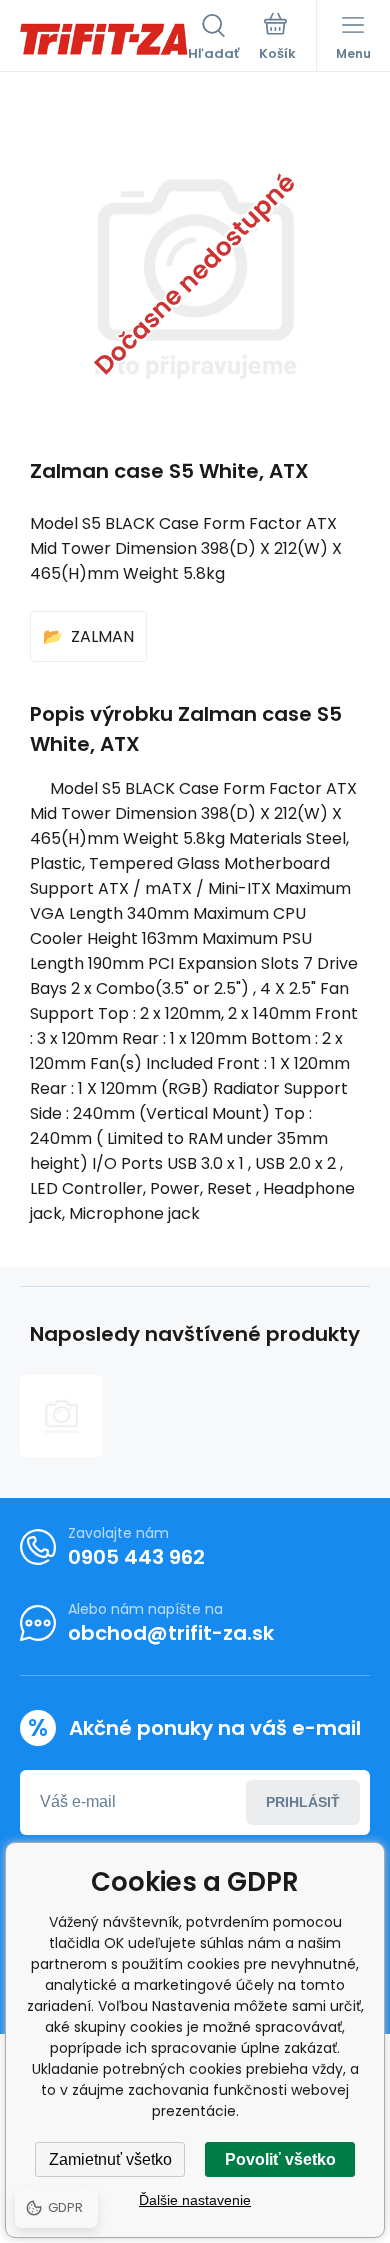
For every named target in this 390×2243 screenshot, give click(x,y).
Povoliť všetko (280, 2159)
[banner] (104, 39)
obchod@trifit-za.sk (171, 1633)
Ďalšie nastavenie (195, 2200)
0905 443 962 (136, 1557)
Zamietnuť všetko (110, 2159)
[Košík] (277, 39)
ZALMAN (102, 636)
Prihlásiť (303, 1802)
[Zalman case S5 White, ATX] (61, 1416)
